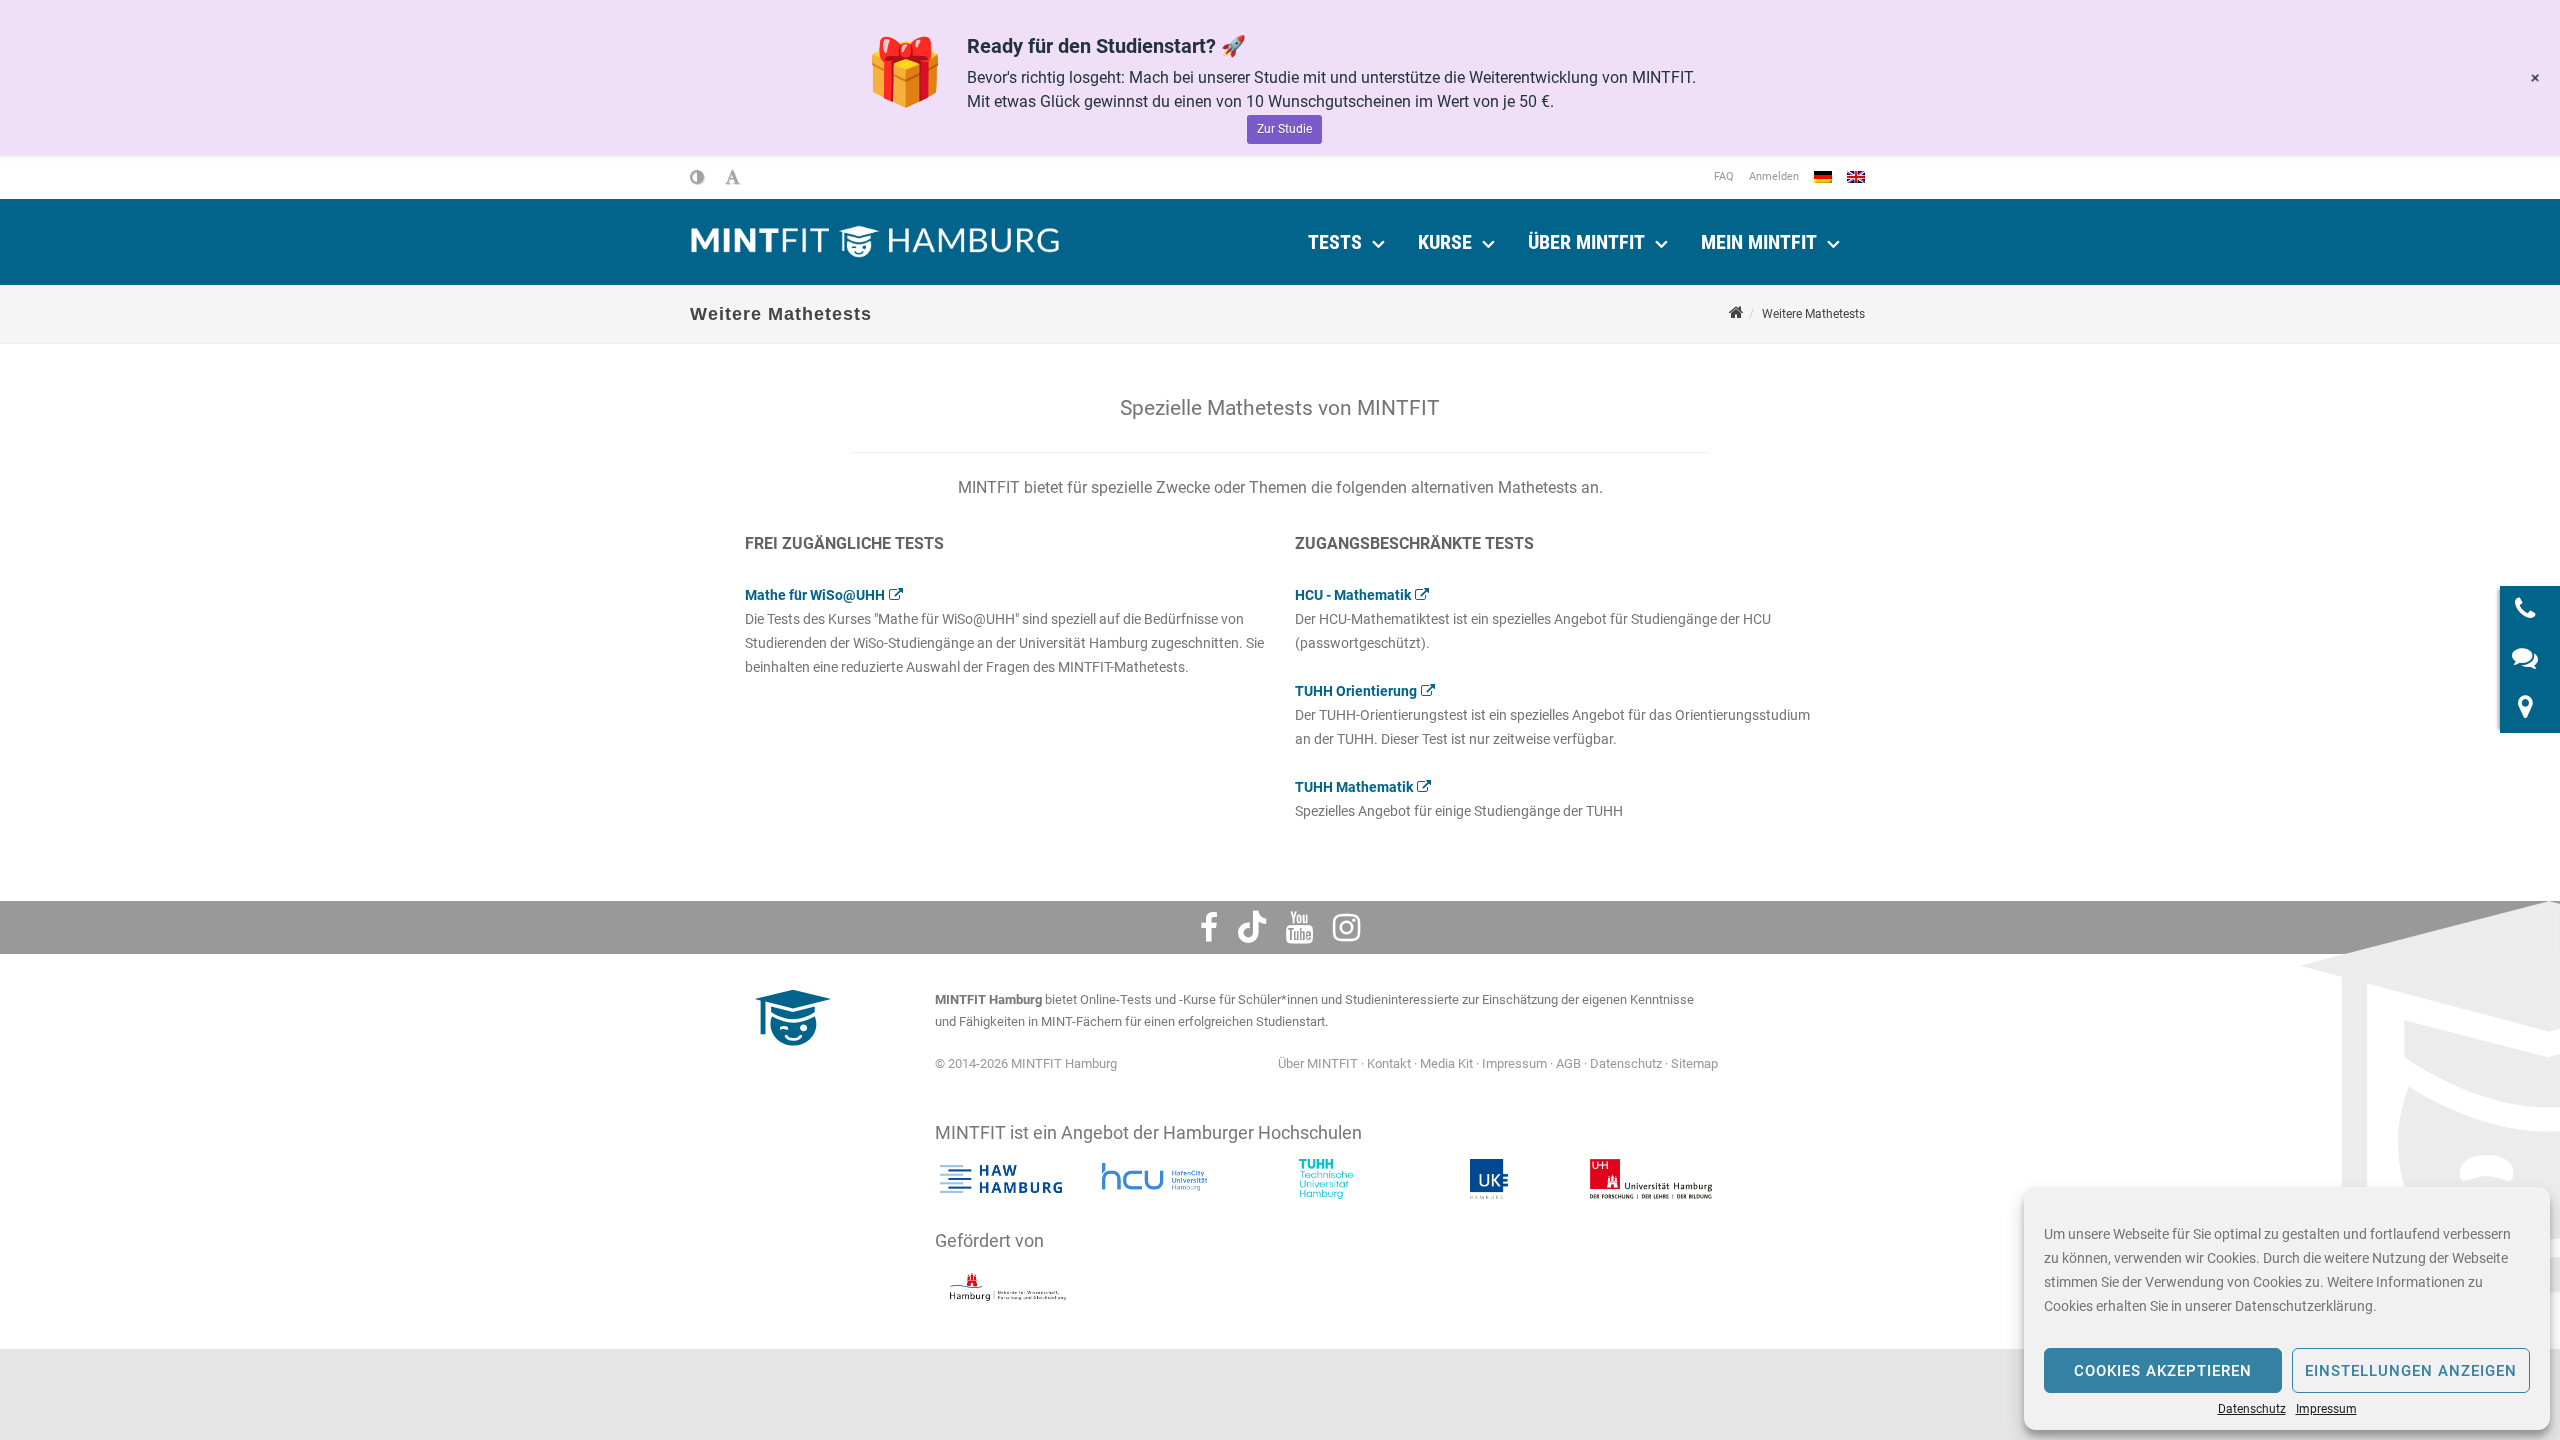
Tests (1335, 242)
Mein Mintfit (1759, 242)
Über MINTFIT (1586, 242)
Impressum (2326, 1409)
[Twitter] (1252, 928)
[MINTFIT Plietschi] (790, 1055)
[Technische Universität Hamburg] (1326, 1179)
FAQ (1724, 176)
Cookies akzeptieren (2163, 1371)
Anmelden (1774, 176)
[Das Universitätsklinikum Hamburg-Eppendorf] (1488, 1179)
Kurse (1445, 242)
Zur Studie (1284, 129)
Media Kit (1446, 1063)
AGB (1568, 1063)
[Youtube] (1299, 928)
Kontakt (1389, 1063)
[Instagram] (1346, 928)
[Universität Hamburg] (1651, 1179)
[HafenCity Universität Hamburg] (1163, 1179)
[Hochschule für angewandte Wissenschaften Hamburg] (1001, 1179)
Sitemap (1694, 1063)
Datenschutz (2252, 1409)
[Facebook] (1209, 928)
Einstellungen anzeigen (2411, 1371)
